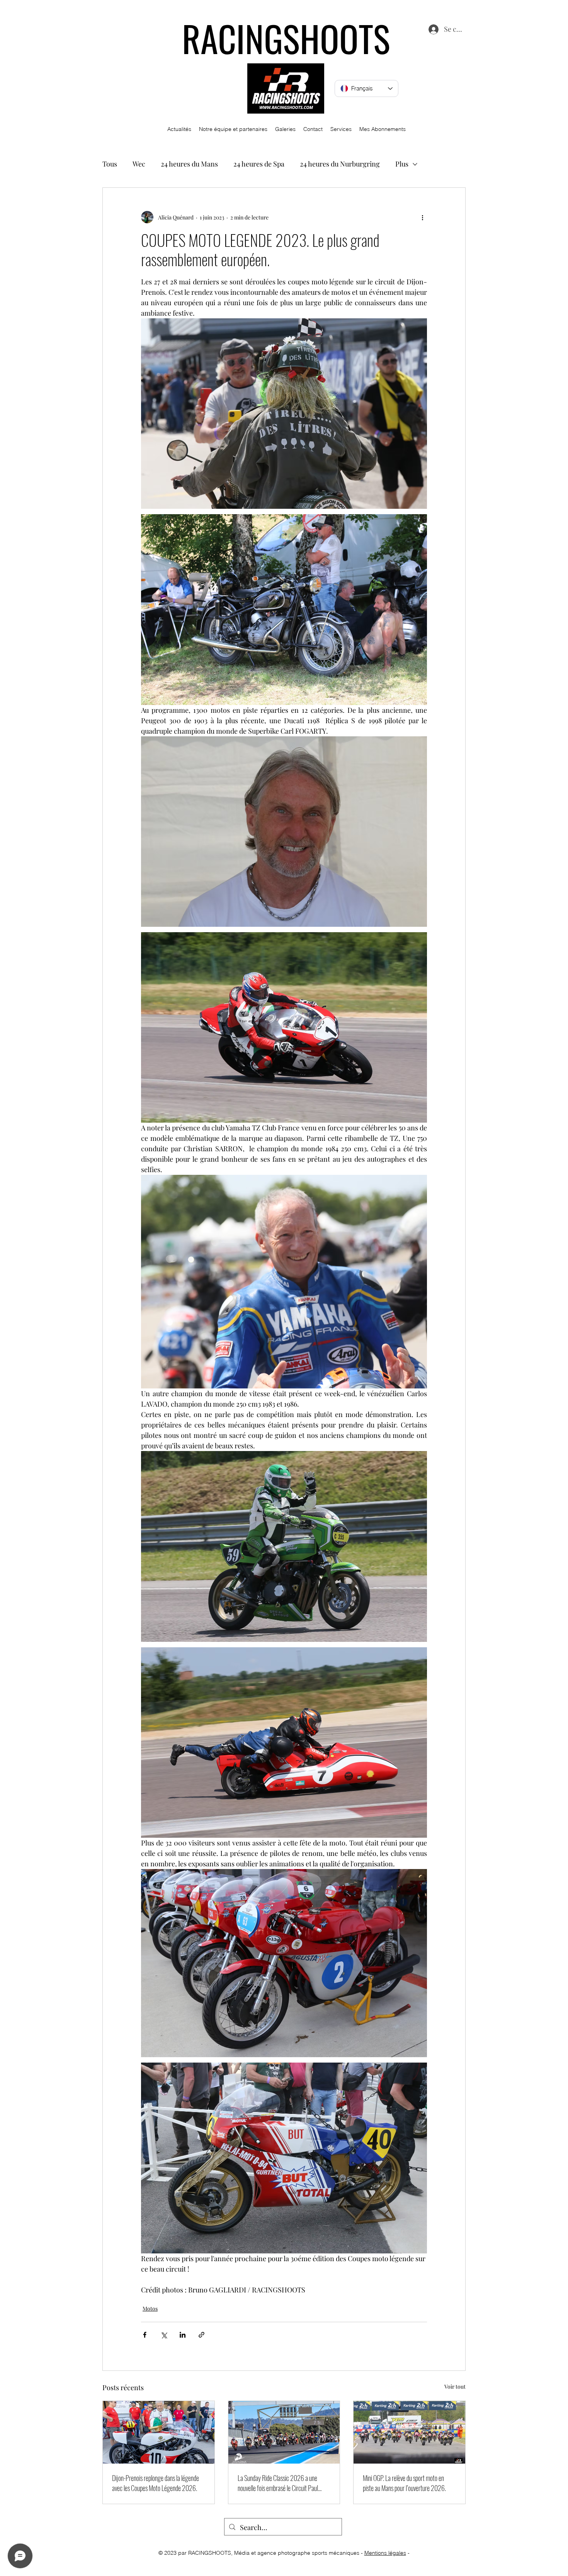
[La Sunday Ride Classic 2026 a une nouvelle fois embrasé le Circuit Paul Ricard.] (284, 2432)
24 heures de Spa (259, 164)
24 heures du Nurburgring (340, 164)
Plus (402, 164)
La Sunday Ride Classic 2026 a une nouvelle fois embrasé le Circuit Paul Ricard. (278, 2483)
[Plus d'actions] (422, 217)
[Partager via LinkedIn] (183, 2335)
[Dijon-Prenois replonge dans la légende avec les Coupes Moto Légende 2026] (159, 2432)
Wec (139, 164)
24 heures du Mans (189, 164)
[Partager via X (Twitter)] (164, 2335)
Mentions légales (385, 2553)
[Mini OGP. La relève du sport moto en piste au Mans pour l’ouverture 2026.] (409, 2432)
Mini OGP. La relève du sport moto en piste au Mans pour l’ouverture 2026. (404, 2483)
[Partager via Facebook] (145, 2335)
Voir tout (455, 2387)
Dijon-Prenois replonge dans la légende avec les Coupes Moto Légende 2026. (156, 2483)
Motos (150, 2308)
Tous (110, 164)
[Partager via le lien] (202, 2335)
